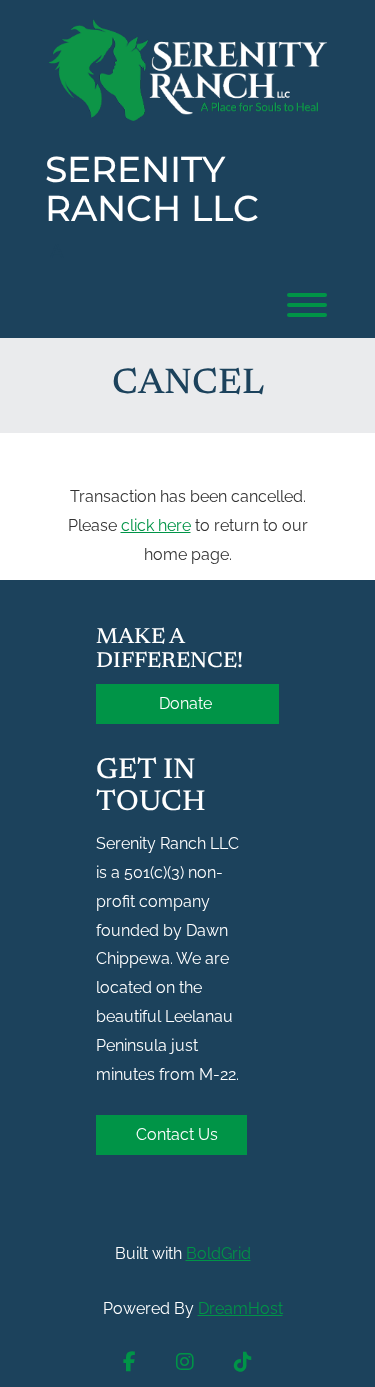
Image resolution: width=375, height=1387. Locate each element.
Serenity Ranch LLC (152, 189)
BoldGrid (218, 1253)
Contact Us (177, 1134)
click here (156, 525)
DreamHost (240, 1308)
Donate (187, 703)
